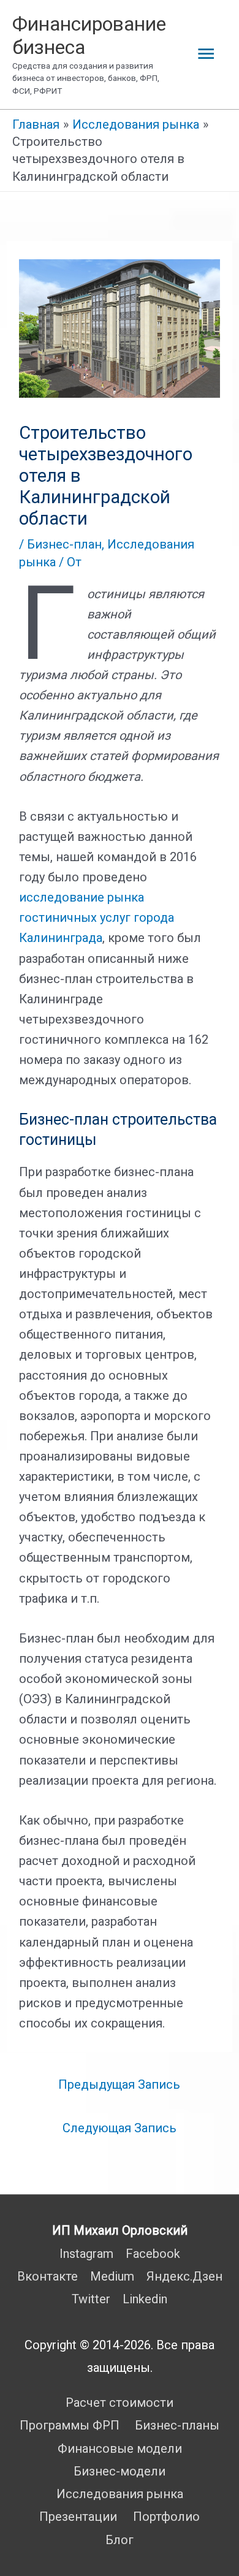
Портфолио (166, 2517)
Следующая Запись (120, 2128)
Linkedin (145, 2299)
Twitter (91, 2299)
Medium (112, 2276)
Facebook (153, 2254)
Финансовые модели (120, 2449)
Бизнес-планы (177, 2425)
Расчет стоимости (120, 2403)
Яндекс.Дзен (184, 2276)
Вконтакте (47, 2276)
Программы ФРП (70, 2425)
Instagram (86, 2254)
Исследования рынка (120, 2494)
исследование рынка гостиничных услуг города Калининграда (97, 918)
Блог (120, 2540)
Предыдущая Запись (119, 2084)
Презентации (78, 2517)
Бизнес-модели (120, 2471)
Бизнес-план (64, 544)
